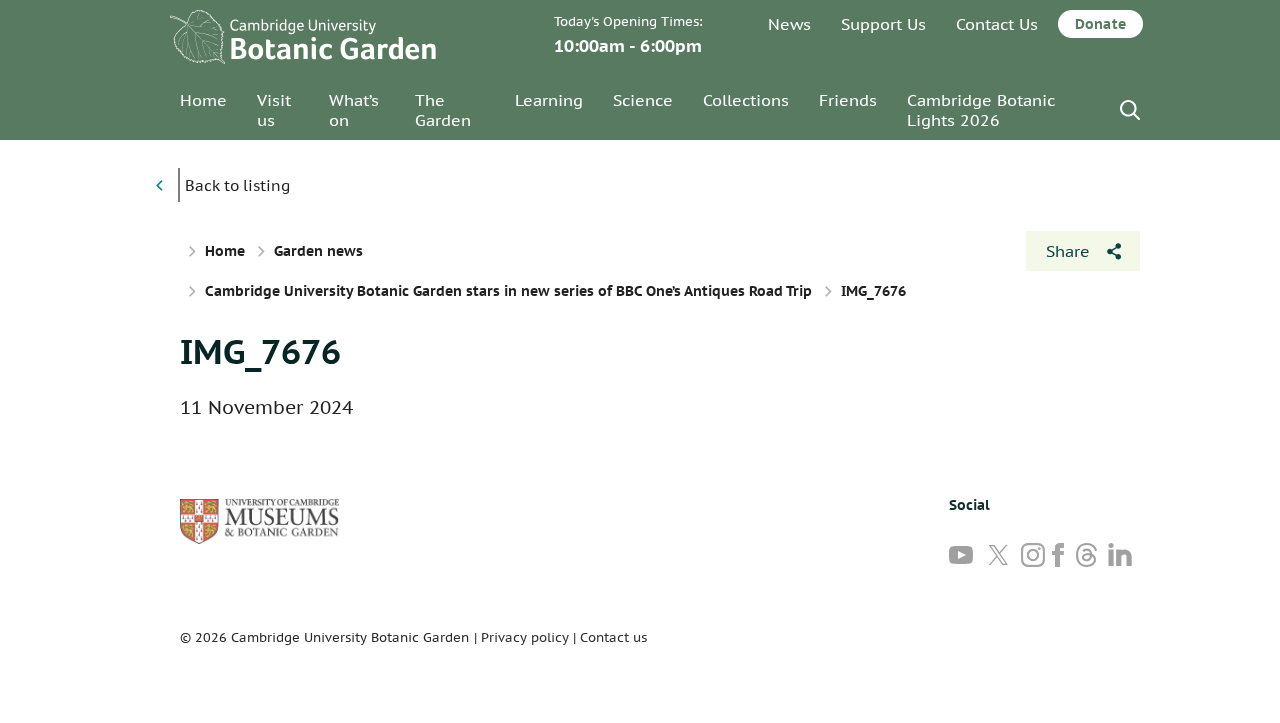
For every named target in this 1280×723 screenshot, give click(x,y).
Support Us (883, 24)
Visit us (274, 110)
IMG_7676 (260, 351)
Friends (848, 100)
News (789, 24)
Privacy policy (525, 637)
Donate (1100, 24)
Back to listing (237, 185)
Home (203, 100)
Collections (746, 100)
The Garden (443, 110)
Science (643, 100)
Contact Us (997, 24)
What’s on (354, 110)
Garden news (318, 251)
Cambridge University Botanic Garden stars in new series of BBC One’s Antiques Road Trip (508, 291)
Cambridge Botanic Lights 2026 (981, 110)
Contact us (613, 637)
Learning (549, 100)
